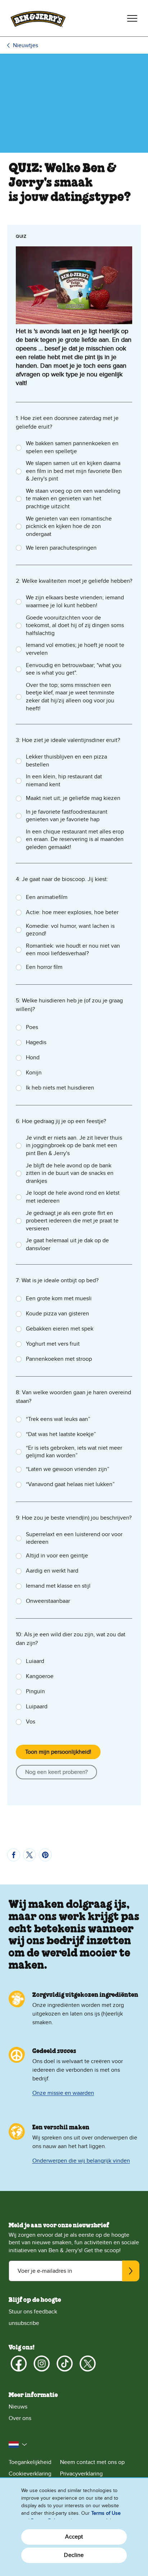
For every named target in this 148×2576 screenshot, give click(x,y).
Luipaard (37, 1707)
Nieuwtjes (26, 45)
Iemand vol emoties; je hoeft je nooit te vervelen (75, 649)
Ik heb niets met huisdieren (60, 1088)
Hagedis (36, 1042)
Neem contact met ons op (92, 2462)
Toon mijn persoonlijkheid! (58, 1752)
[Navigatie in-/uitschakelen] (132, 18)
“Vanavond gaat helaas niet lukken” (70, 1484)
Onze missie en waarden (63, 2093)
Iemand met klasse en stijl (58, 1586)
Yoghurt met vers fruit (53, 1344)
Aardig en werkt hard (52, 1571)
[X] (88, 2363)
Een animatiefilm (47, 897)
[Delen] (14, 1855)
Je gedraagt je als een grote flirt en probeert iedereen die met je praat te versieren (72, 1221)
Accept (74, 2537)
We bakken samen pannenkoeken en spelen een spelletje (72, 447)
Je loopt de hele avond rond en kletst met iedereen (73, 1197)
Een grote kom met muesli (59, 1298)
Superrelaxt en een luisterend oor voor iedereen (74, 1538)
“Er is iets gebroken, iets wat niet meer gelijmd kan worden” (74, 1452)
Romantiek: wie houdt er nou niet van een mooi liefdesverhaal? (73, 950)
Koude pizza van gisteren (57, 1314)
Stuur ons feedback (33, 2312)
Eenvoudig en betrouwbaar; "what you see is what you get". (74, 669)
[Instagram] (42, 2363)
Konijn (34, 1073)
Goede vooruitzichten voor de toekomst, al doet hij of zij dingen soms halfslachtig (75, 625)
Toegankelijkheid (30, 2462)
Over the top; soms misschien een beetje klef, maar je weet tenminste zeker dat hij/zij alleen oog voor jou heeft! (70, 697)
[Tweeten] (29, 1855)
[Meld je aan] (131, 2271)
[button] (18, 2445)
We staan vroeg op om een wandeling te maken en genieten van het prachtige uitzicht (73, 499)
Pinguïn (35, 1691)
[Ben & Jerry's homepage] (38, 18)
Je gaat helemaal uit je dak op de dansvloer (67, 1244)
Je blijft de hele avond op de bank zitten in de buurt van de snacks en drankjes (70, 1173)
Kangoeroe (40, 1676)
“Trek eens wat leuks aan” (58, 1419)
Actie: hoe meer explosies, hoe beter (72, 912)
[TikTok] (65, 2363)
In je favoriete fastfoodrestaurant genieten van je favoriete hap (67, 816)
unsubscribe (24, 2323)
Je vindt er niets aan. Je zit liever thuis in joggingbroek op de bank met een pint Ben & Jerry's (74, 1146)
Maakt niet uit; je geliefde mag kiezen (73, 798)
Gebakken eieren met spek (60, 1329)
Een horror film (44, 967)
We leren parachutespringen (61, 548)
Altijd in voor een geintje (57, 1556)
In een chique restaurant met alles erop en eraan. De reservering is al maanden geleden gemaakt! (75, 839)
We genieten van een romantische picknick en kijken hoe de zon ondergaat (69, 526)
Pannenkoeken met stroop (59, 1359)
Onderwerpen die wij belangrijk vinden (81, 2161)
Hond (33, 1057)
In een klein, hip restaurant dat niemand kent (64, 781)
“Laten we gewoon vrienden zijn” (68, 1469)
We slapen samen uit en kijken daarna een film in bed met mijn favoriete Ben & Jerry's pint (74, 471)
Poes (32, 1027)
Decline (74, 2555)
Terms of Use (106, 2513)
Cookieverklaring (30, 2474)
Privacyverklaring (81, 2474)
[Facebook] (19, 2363)
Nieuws (18, 2407)
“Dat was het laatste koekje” (61, 1434)
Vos (31, 1722)
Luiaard (35, 1661)
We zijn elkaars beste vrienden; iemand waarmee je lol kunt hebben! (75, 601)
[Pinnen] (45, 1855)
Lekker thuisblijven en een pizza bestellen (66, 761)
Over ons (20, 2418)
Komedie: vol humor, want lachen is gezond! (70, 930)
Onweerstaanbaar (48, 1601)
